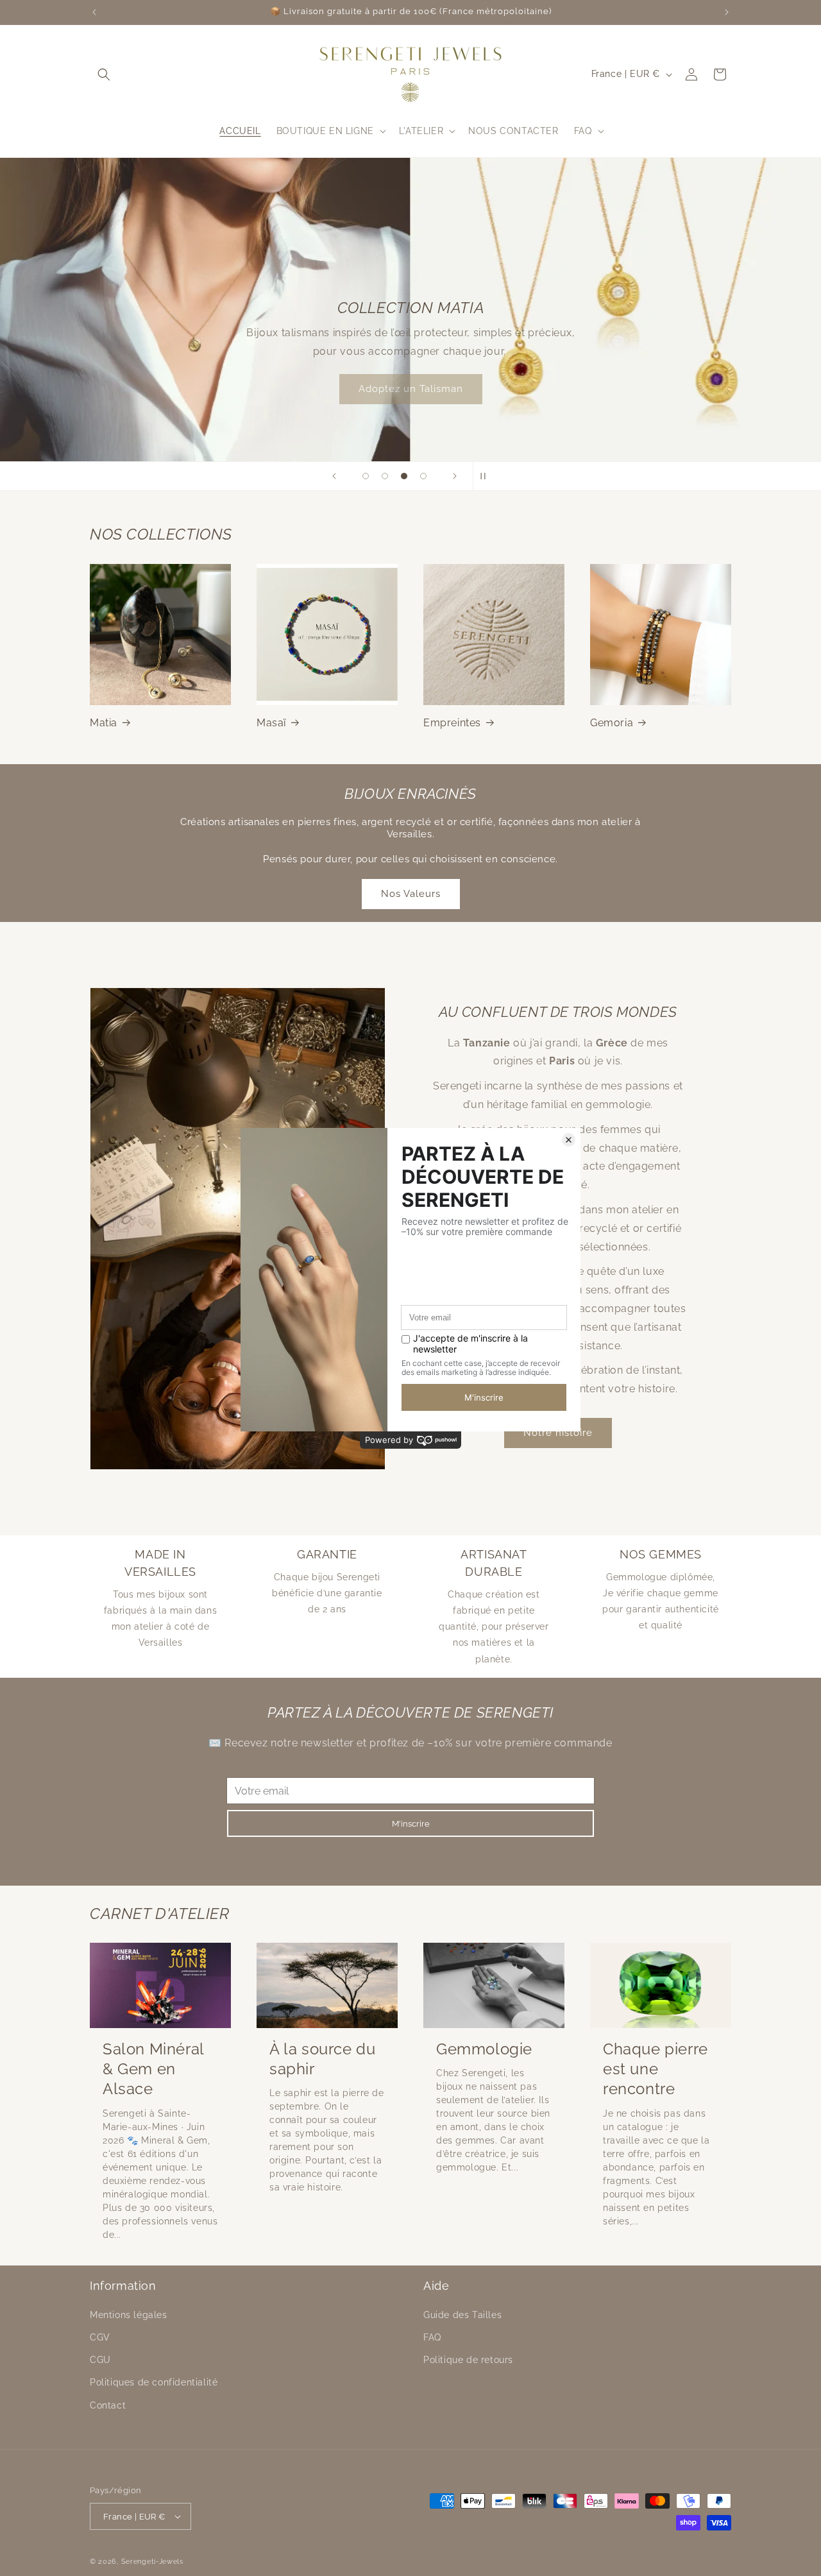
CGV (100, 2337)
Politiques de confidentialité (154, 2382)
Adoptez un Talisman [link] (411, 389)
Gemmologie (484, 2049)
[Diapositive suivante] (455, 476)
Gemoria (612, 723)
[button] (104, 74)
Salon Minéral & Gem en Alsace (153, 2069)
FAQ (432, 2337)
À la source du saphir (322, 2059)
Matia (104, 723)
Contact (108, 2405)
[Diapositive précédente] (334, 476)
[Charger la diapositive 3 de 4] (404, 476)
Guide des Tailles (462, 2315)
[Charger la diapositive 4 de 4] (423, 476)
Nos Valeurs (411, 894)
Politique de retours (468, 2360)
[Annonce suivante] (727, 12)
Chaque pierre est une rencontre (656, 2069)
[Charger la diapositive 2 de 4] (385, 476)
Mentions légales (129, 2315)
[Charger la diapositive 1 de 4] (366, 476)
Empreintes (452, 723)
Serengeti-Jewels (152, 2562)
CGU (100, 2360)
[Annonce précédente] (94, 12)
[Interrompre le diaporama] (487, 476)
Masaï (271, 723)
